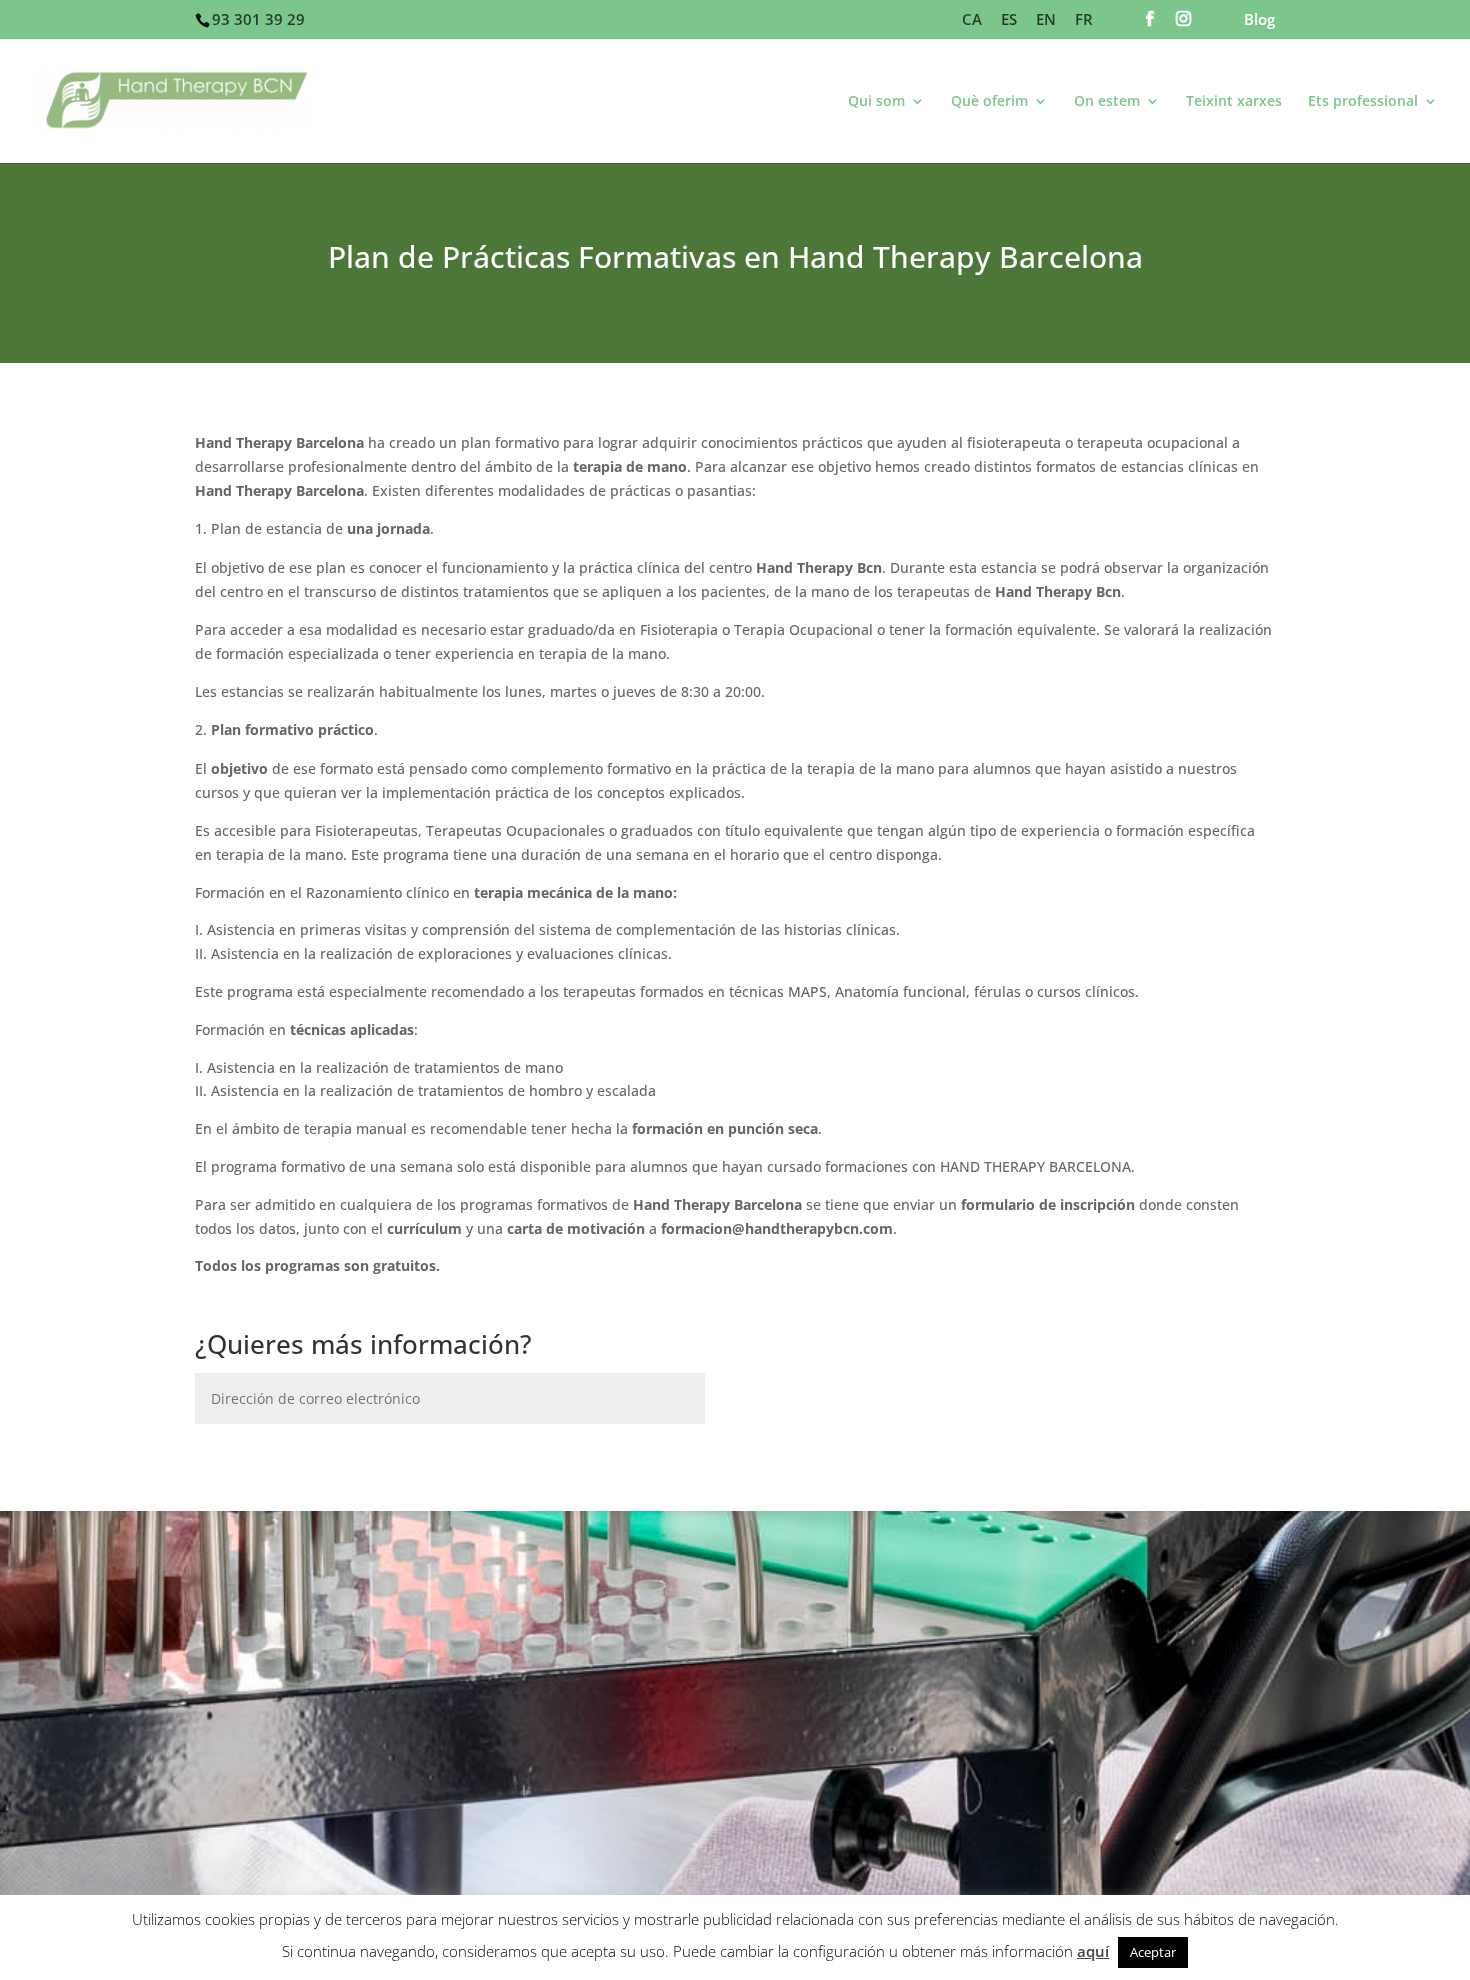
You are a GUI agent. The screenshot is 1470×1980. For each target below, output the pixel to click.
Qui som (876, 102)
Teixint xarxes (1234, 102)
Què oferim (989, 102)
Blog (1259, 20)
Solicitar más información (339, 1456)
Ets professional (1363, 102)
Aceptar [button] (1153, 1952)
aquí (1093, 1951)
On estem (1107, 102)
